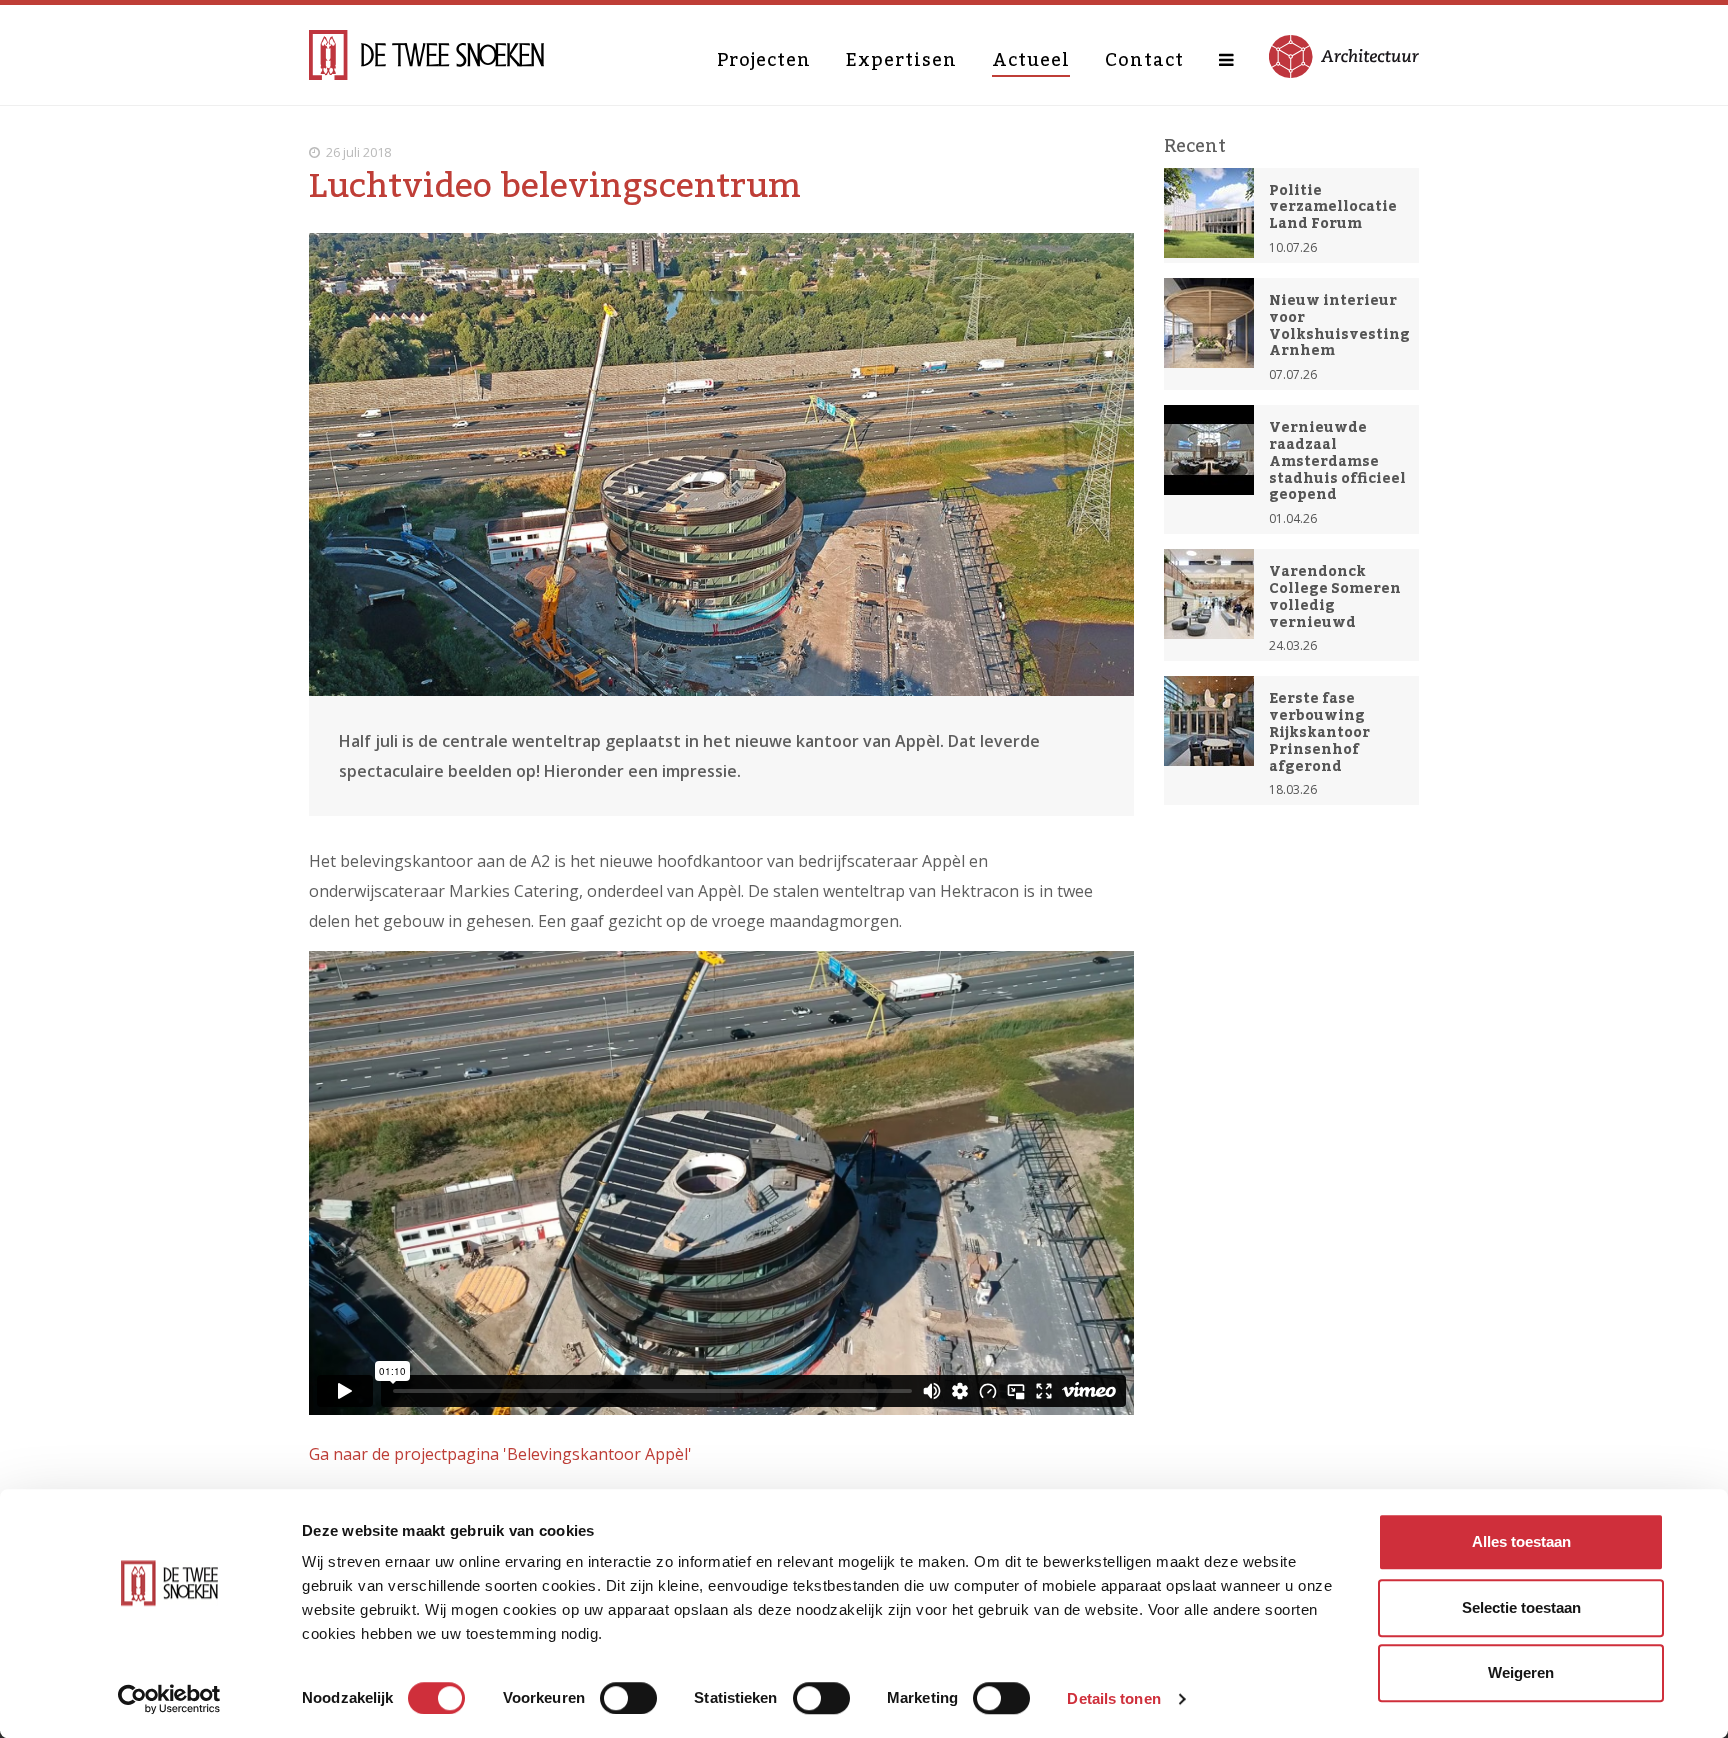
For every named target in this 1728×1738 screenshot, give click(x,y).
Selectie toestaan (1521, 1607)
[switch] (628, 1698)
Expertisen (901, 60)
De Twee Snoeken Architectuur (426, 55)
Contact (1144, 60)
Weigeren (1521, 1672)
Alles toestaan (1521, 1541)
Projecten (764, 60)
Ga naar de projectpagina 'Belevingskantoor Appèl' (500, 1454)
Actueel (1031, 60)
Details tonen (1113, 1698)
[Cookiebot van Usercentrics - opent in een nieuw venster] (169, 1699)
